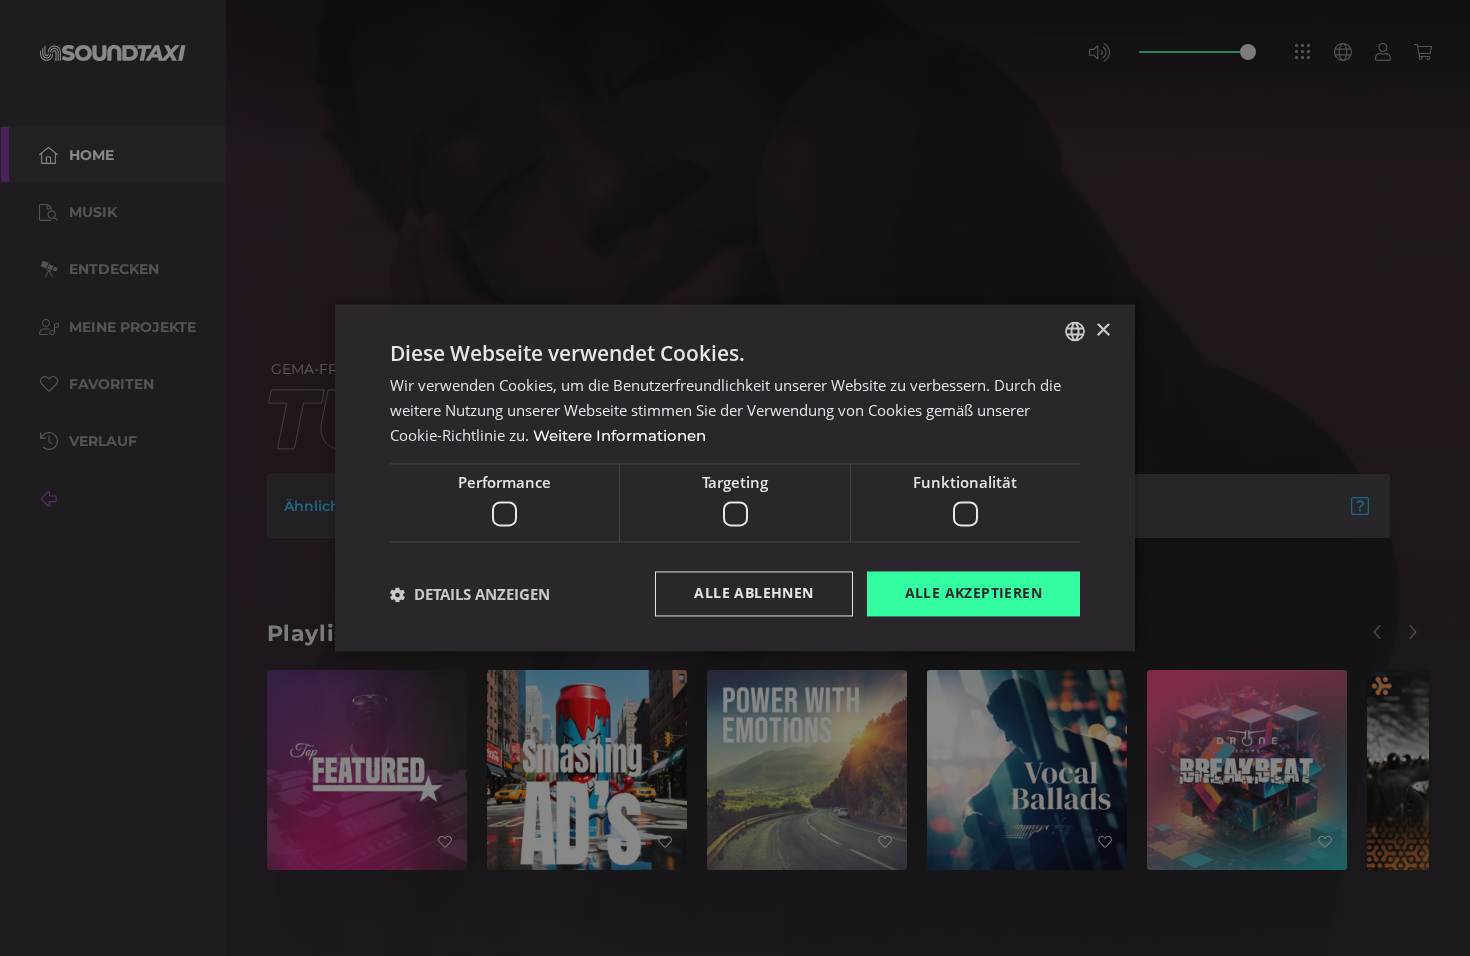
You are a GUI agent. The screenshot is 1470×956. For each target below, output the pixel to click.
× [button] (1102, 330)
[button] (470, 594)
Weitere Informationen (619, 435)
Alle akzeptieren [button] (973, 593)
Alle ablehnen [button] (753, 593)
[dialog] (735, 478)
